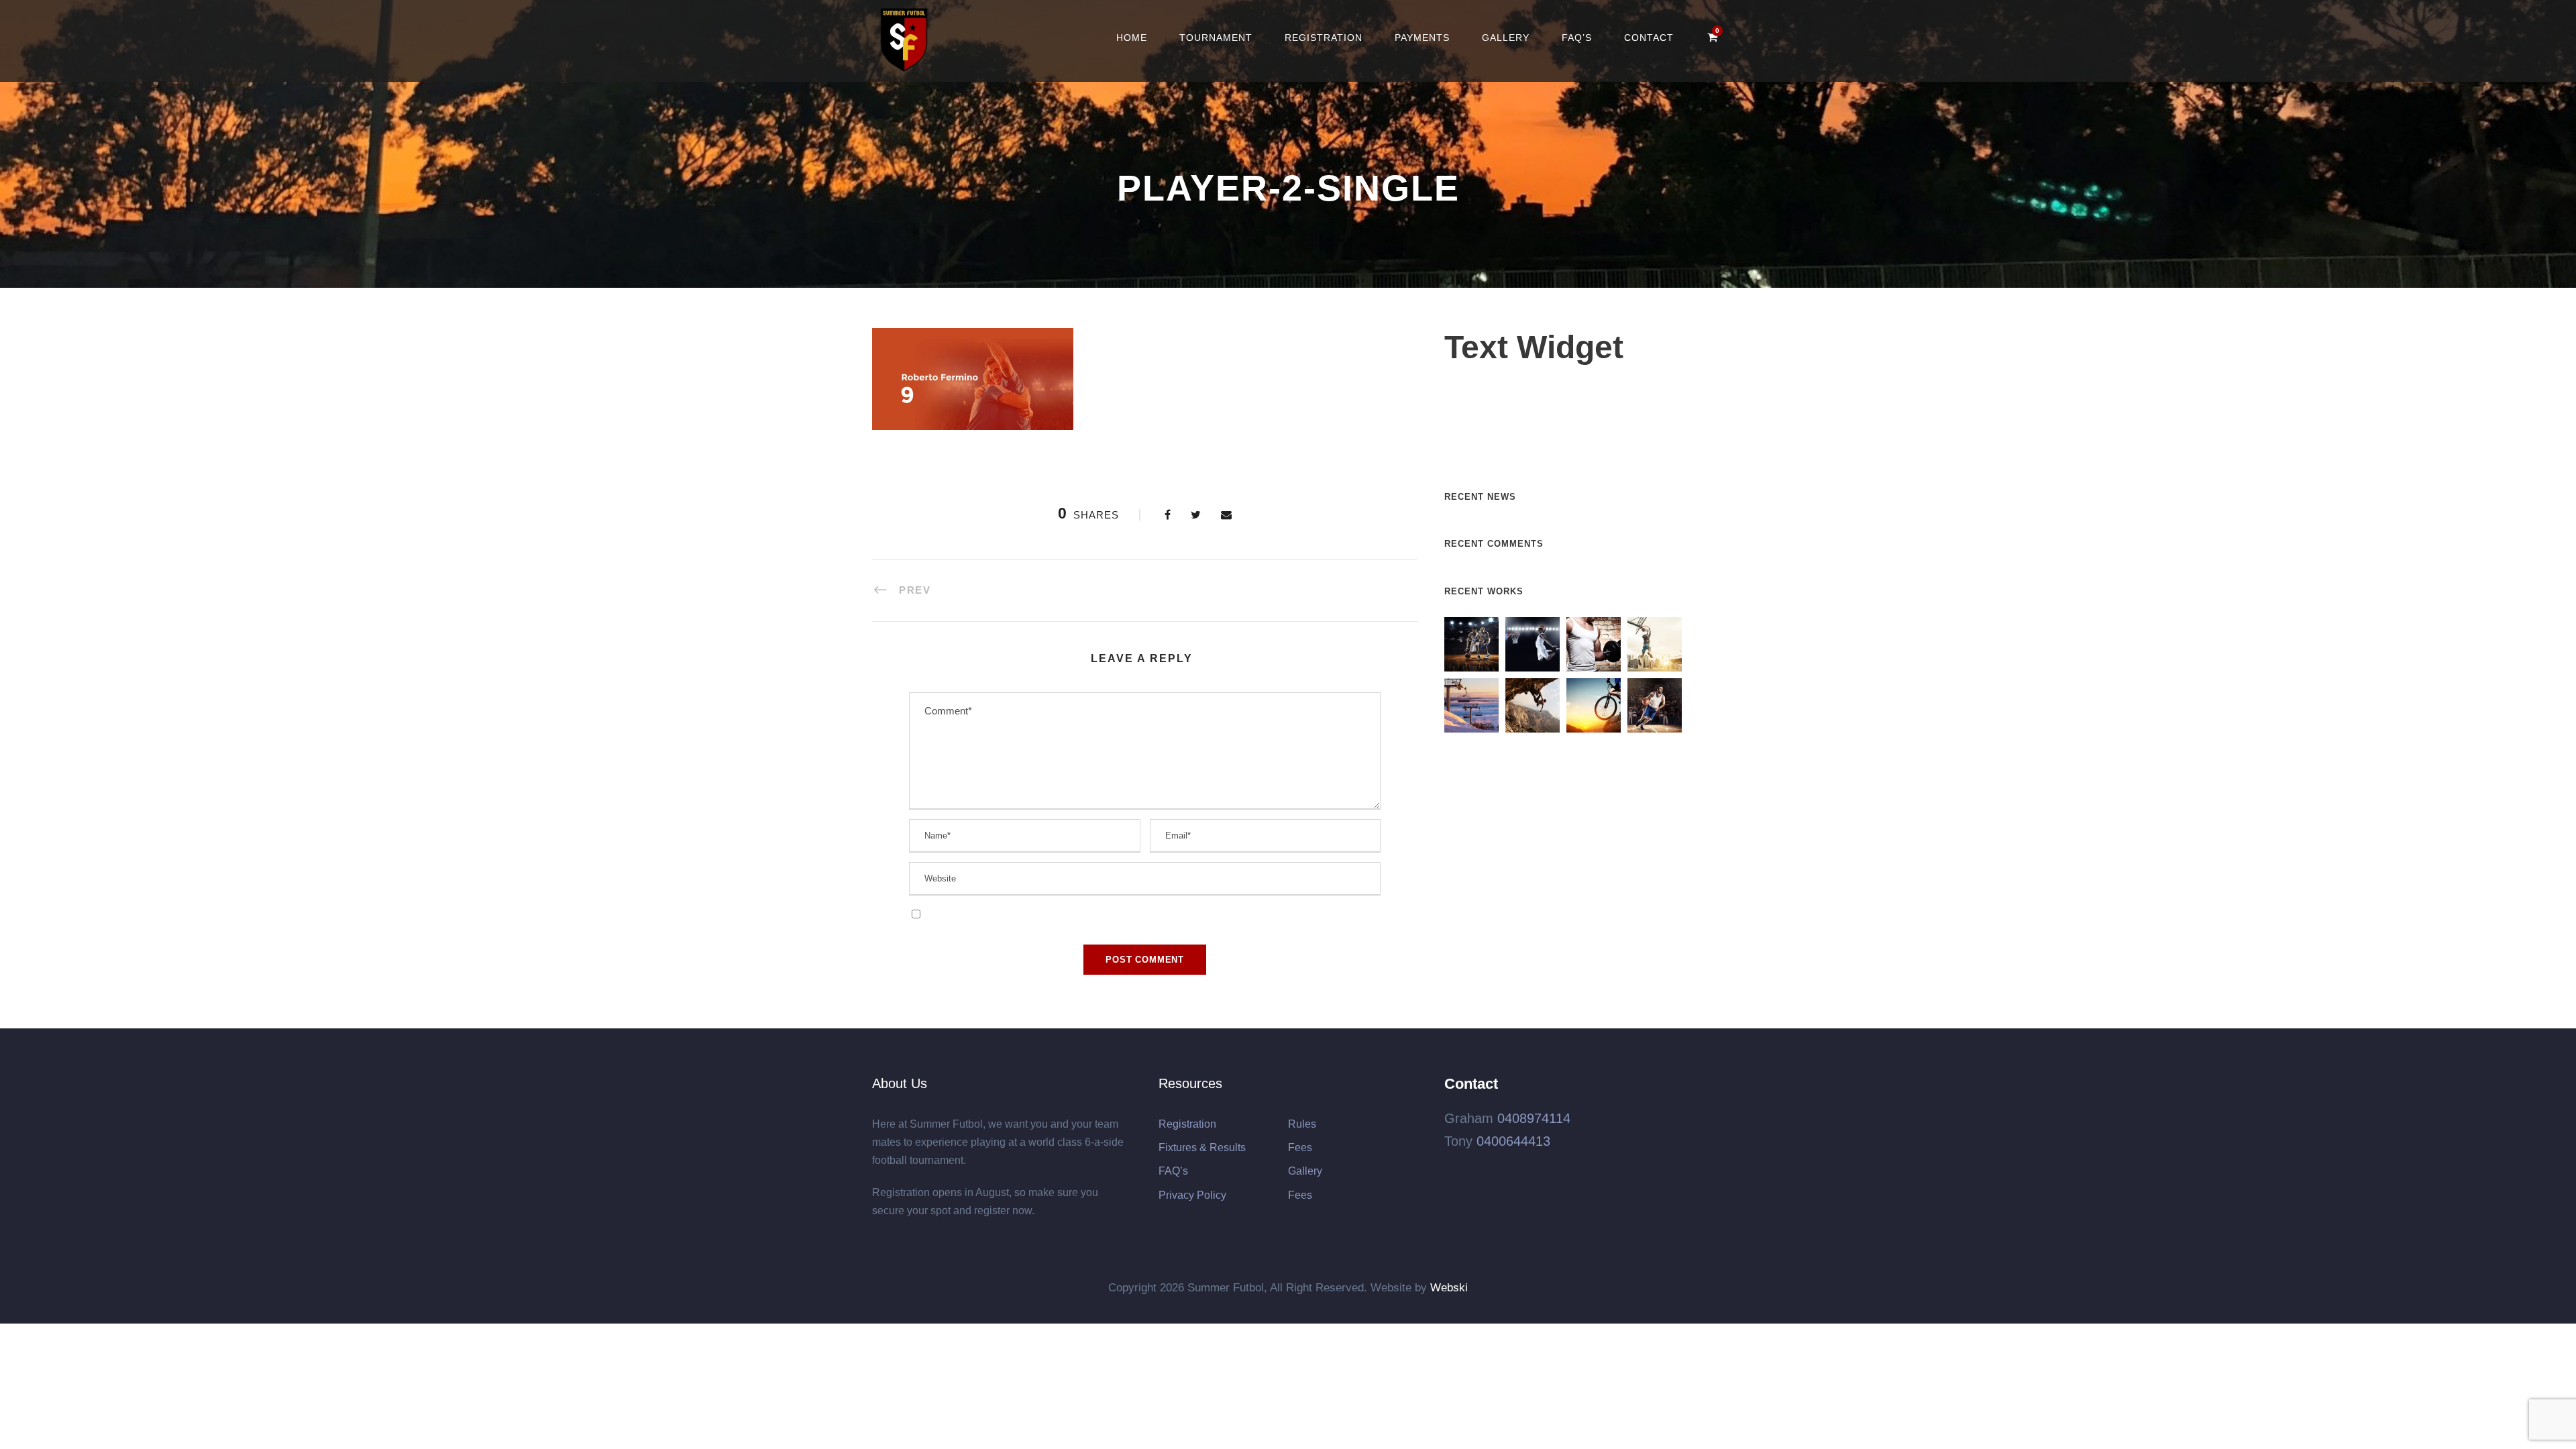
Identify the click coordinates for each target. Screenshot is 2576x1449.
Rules (1302, 1124)
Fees (1300, 1147)
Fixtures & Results (1202, 1147)
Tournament (1216, 38)
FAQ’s (1577, 38)
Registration (1324, 38)
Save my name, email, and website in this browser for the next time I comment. (1095, 913)
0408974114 (1534, 1118)
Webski (1449, 1288)
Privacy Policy (1192, 1195)
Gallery (1506, 38)
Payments (1422, 38)
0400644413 (1513, 1141)
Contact (1649, 38)
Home (1132, 38)
